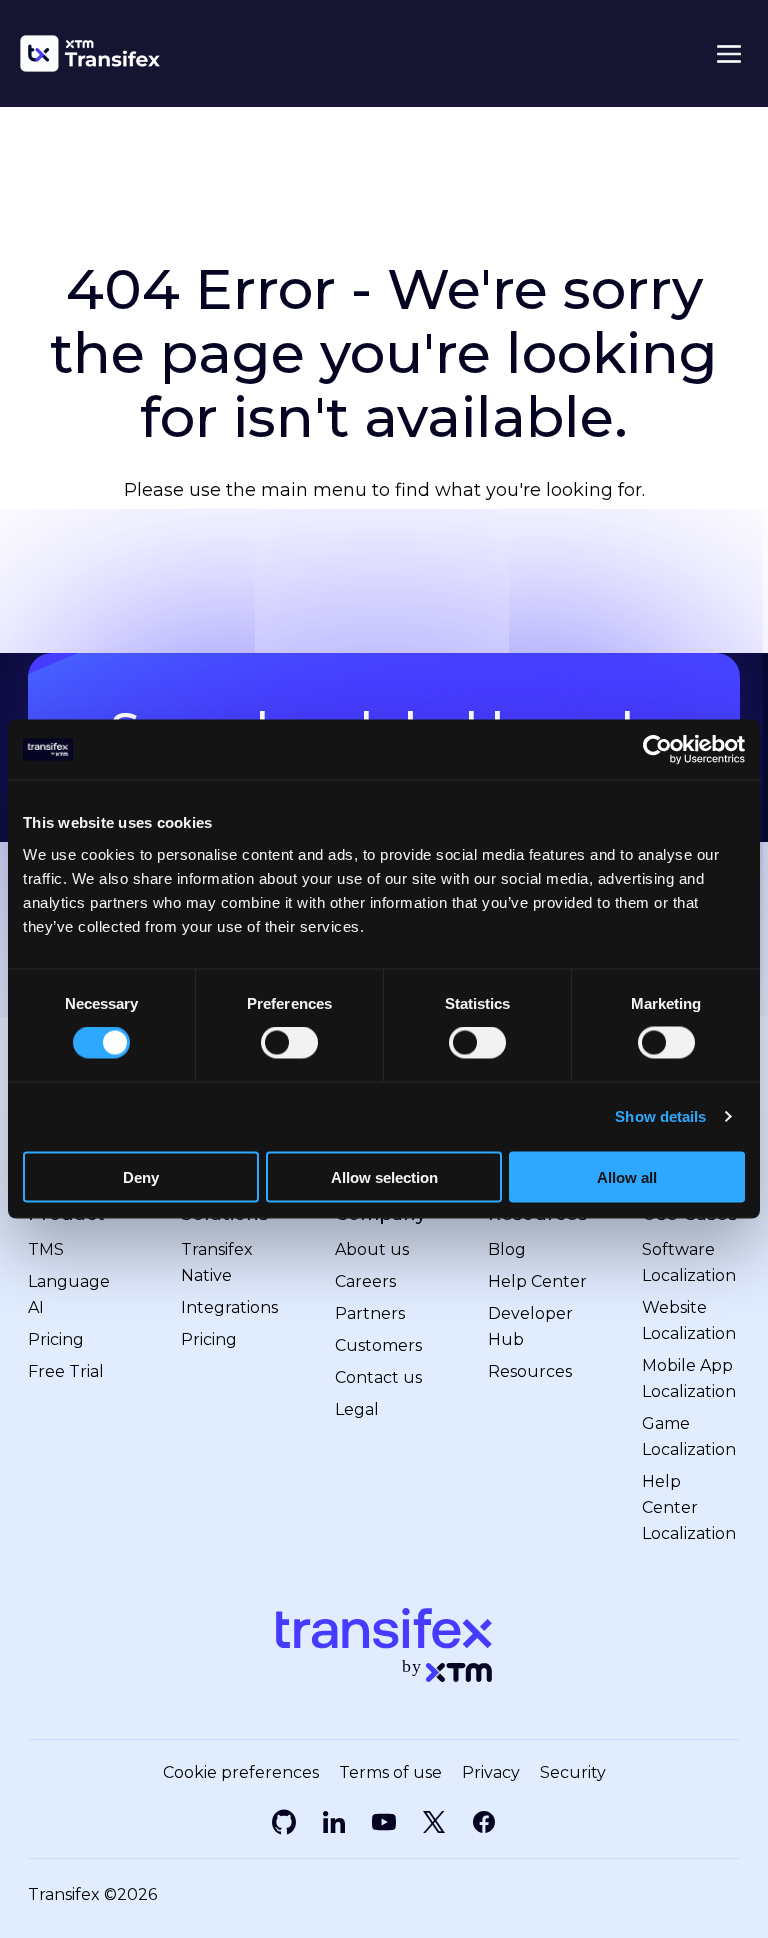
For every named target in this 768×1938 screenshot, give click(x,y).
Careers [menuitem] (365, 1281)
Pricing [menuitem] (56, 1339)
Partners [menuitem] (370, 1313)
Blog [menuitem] (507, 1249)
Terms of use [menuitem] (390, 1773)
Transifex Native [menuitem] (217, 1262)
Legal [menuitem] (357, 1409)
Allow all (627, 1176)
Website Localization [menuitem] (689, 1320)
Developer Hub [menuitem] (530, 1326)
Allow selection (384, 1176)
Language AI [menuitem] (69, 1294)
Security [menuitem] (573, 1773)
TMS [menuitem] (46, 1249)
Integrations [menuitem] (229, 1307)
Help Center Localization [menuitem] (689, 1507)
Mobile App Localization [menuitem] (689, 1378)
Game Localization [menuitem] (689, 1436)
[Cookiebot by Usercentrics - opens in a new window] (657, 750)
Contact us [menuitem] (378, 1377)
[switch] (289, 1043)
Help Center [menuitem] (537, 1281)
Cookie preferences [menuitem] (241, 1773)
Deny (141, 1176)
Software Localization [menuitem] (689, 1262)
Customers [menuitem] (378, 1345)
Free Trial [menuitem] (66, 1371)
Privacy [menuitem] (491, 1773)
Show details (660, 1116)
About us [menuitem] (372, 1249)
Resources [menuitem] (530, 1371)
